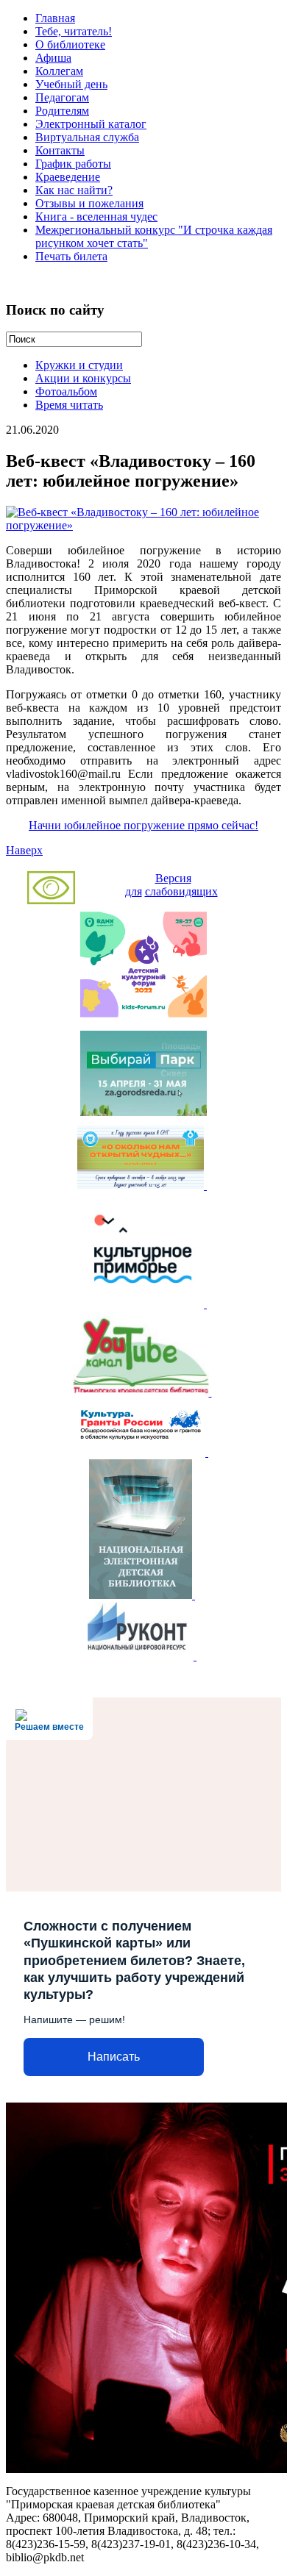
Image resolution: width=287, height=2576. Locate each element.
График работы (73, 164)
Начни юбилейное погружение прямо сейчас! (143, 825)
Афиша (53, 58)
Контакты (60, 150)
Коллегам (59, 71)
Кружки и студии (79, 365)
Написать (114, 2057)
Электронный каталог (91, 124)
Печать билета (71, 256)
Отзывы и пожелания (89, 203)
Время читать (69, 405)
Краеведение (68, 177)
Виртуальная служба (87, 137)
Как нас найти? (74, 190)
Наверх (24, 850)
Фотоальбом (66, 391)
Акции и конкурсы (83, 378)
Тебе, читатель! (74, 31)
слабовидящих (181, 891)
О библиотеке (70, 44)
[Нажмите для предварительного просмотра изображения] (143, 525)
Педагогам (62, 97)
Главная (55, 18)
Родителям (62, 111)
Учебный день (71, 84)
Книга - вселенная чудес (96, 217)
